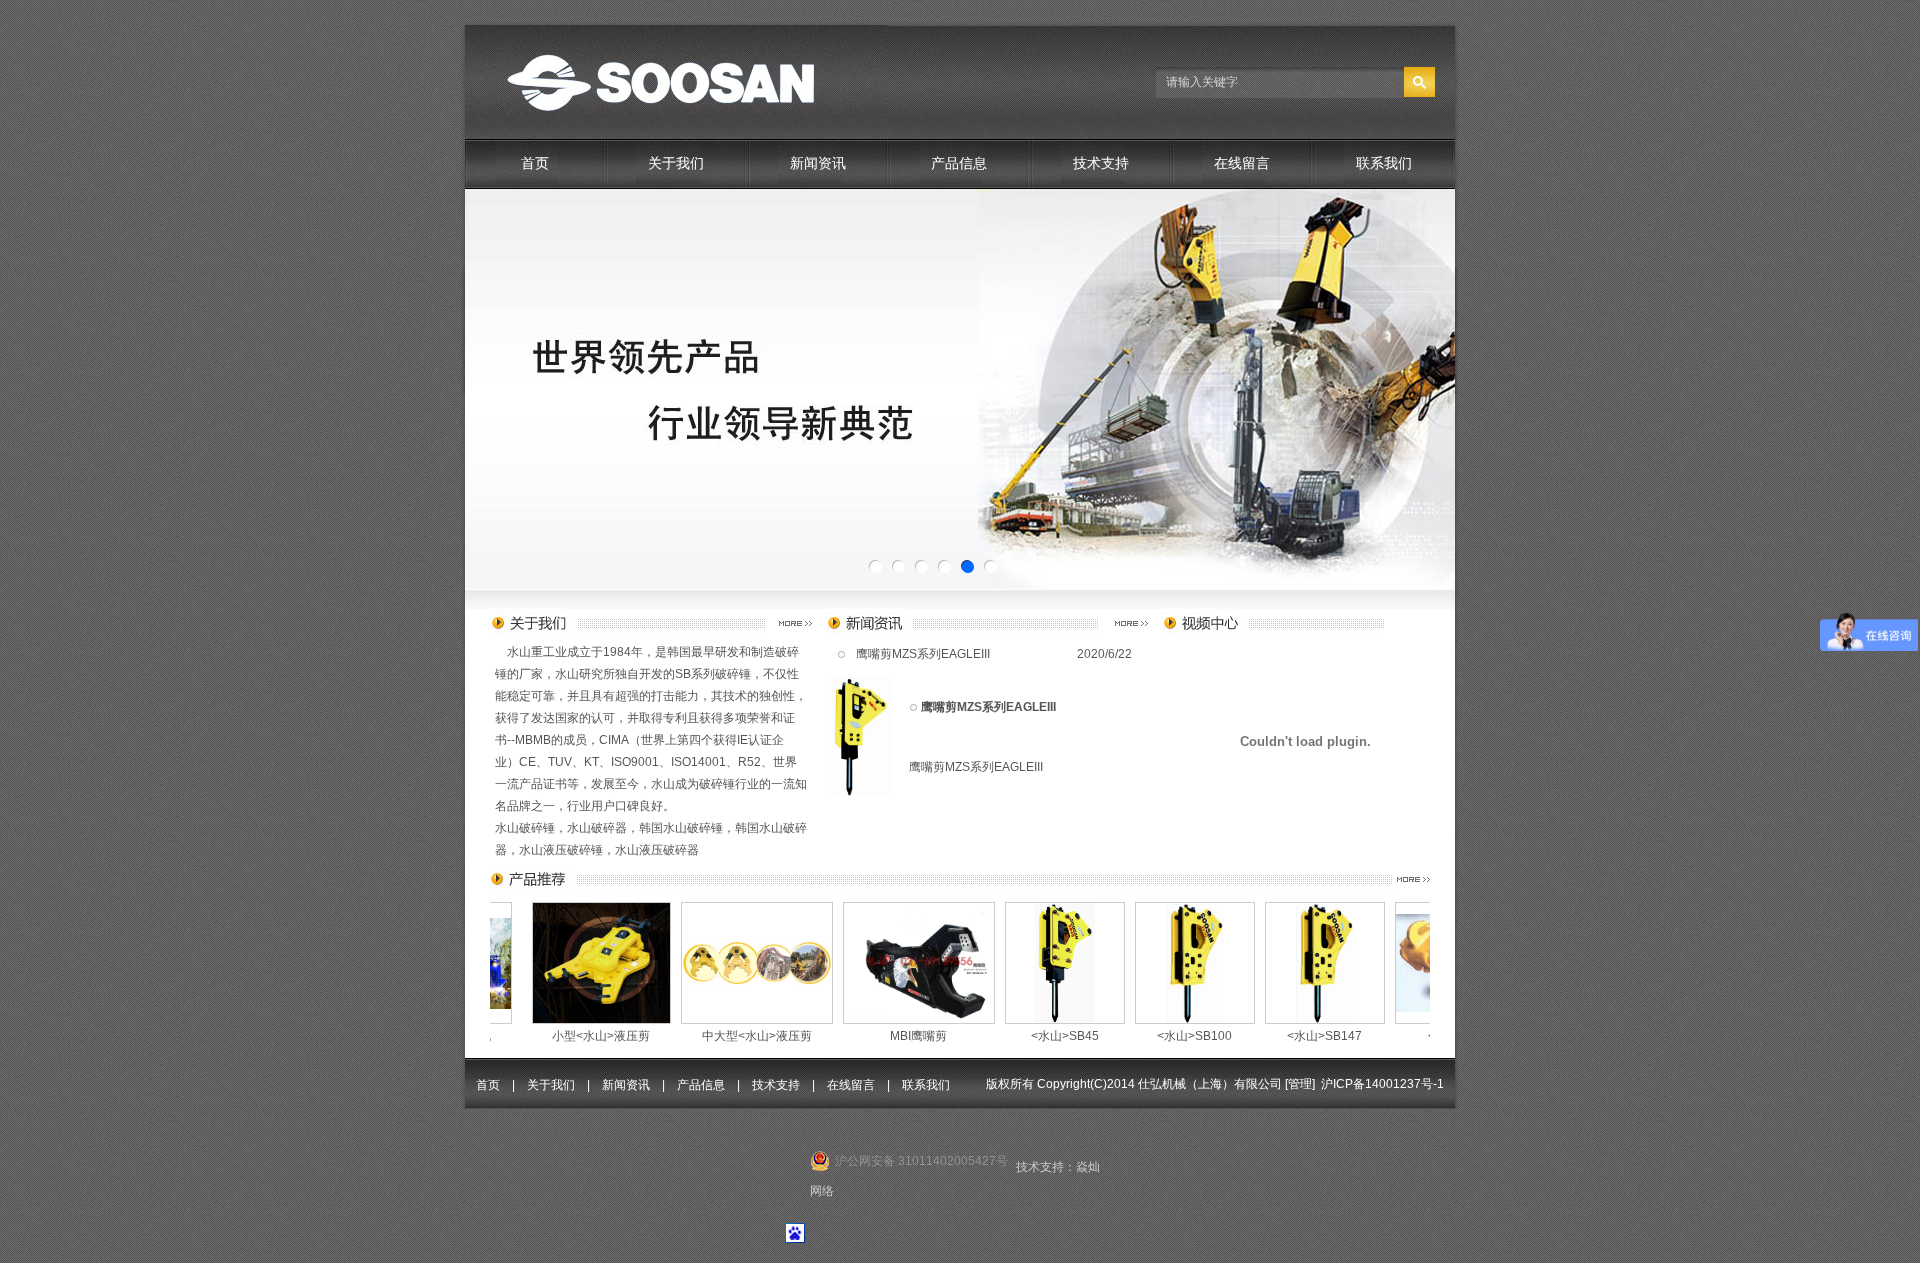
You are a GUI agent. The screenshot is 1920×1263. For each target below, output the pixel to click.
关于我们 (676, 163)
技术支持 (1101, 163)
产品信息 (959, 163)
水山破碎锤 (525, 828)
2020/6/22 (1104, 654)
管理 (1300, 1084)
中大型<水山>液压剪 (621, 1036)
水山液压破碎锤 (561, 850)
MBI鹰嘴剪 (782, 1036)
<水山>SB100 (1058, 1036)
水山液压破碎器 (657, 850)
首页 (535, 163)
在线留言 (1242, 163)
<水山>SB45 (929, 1036)
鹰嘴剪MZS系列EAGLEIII (923, 654)
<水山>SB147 (1188, 1036)
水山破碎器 (597, 828)
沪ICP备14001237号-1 (1382, 1084)
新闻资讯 (818, 163)
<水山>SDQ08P (1335, 1036)
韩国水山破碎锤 (681, 828)
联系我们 (1384, 163)
